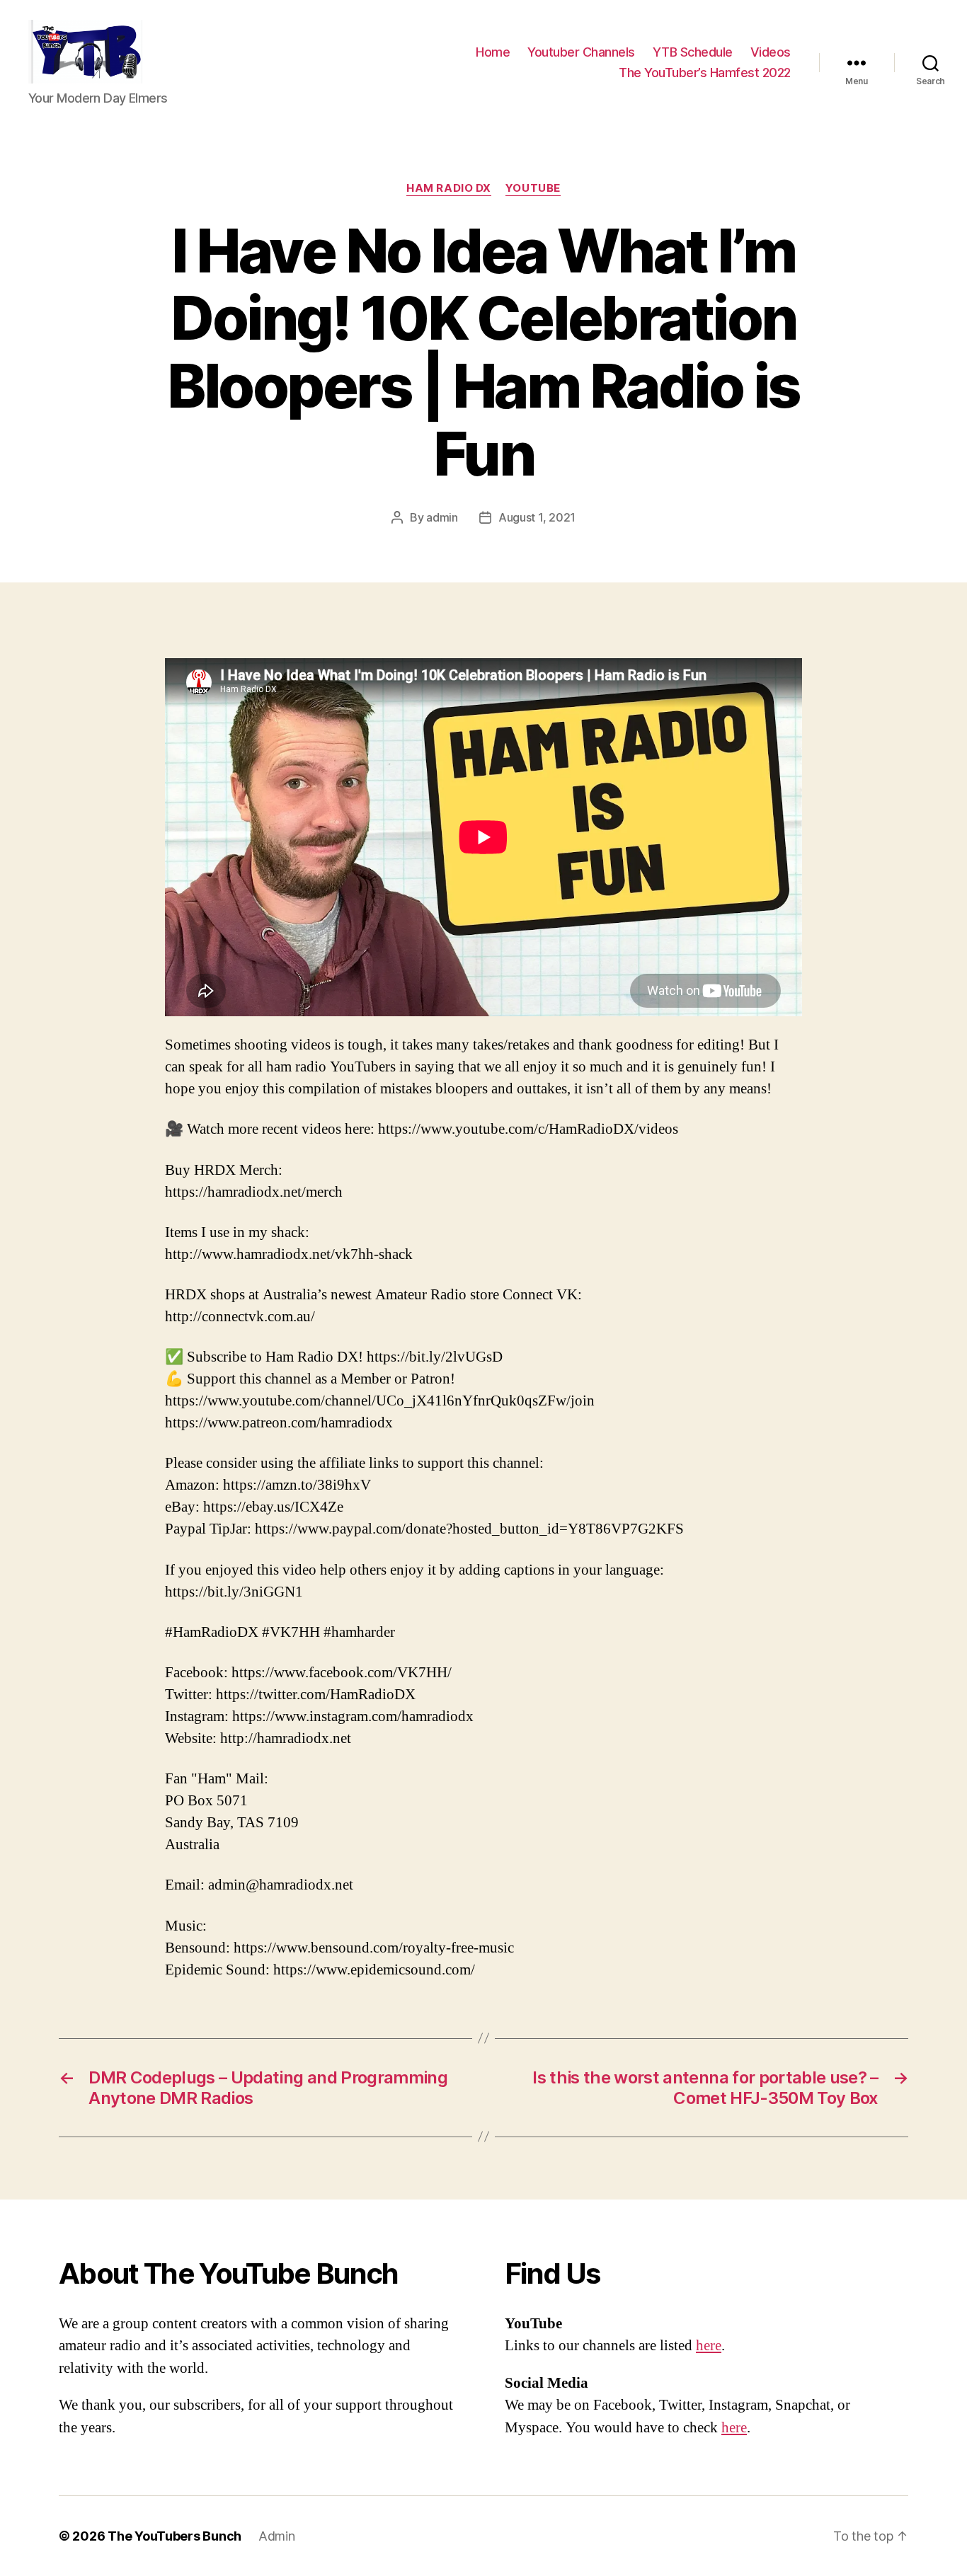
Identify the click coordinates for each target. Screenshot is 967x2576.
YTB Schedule (693, 52)
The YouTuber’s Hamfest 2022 (705, 73)
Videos (771, 52)
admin (442, 517)
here (709, 2346)
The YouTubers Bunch (174, 2536)
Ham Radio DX (449, 188)
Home (493, 52)
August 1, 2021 (537, 517)
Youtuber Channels (581, 52)
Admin (277, 2536)
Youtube (533, 188)
